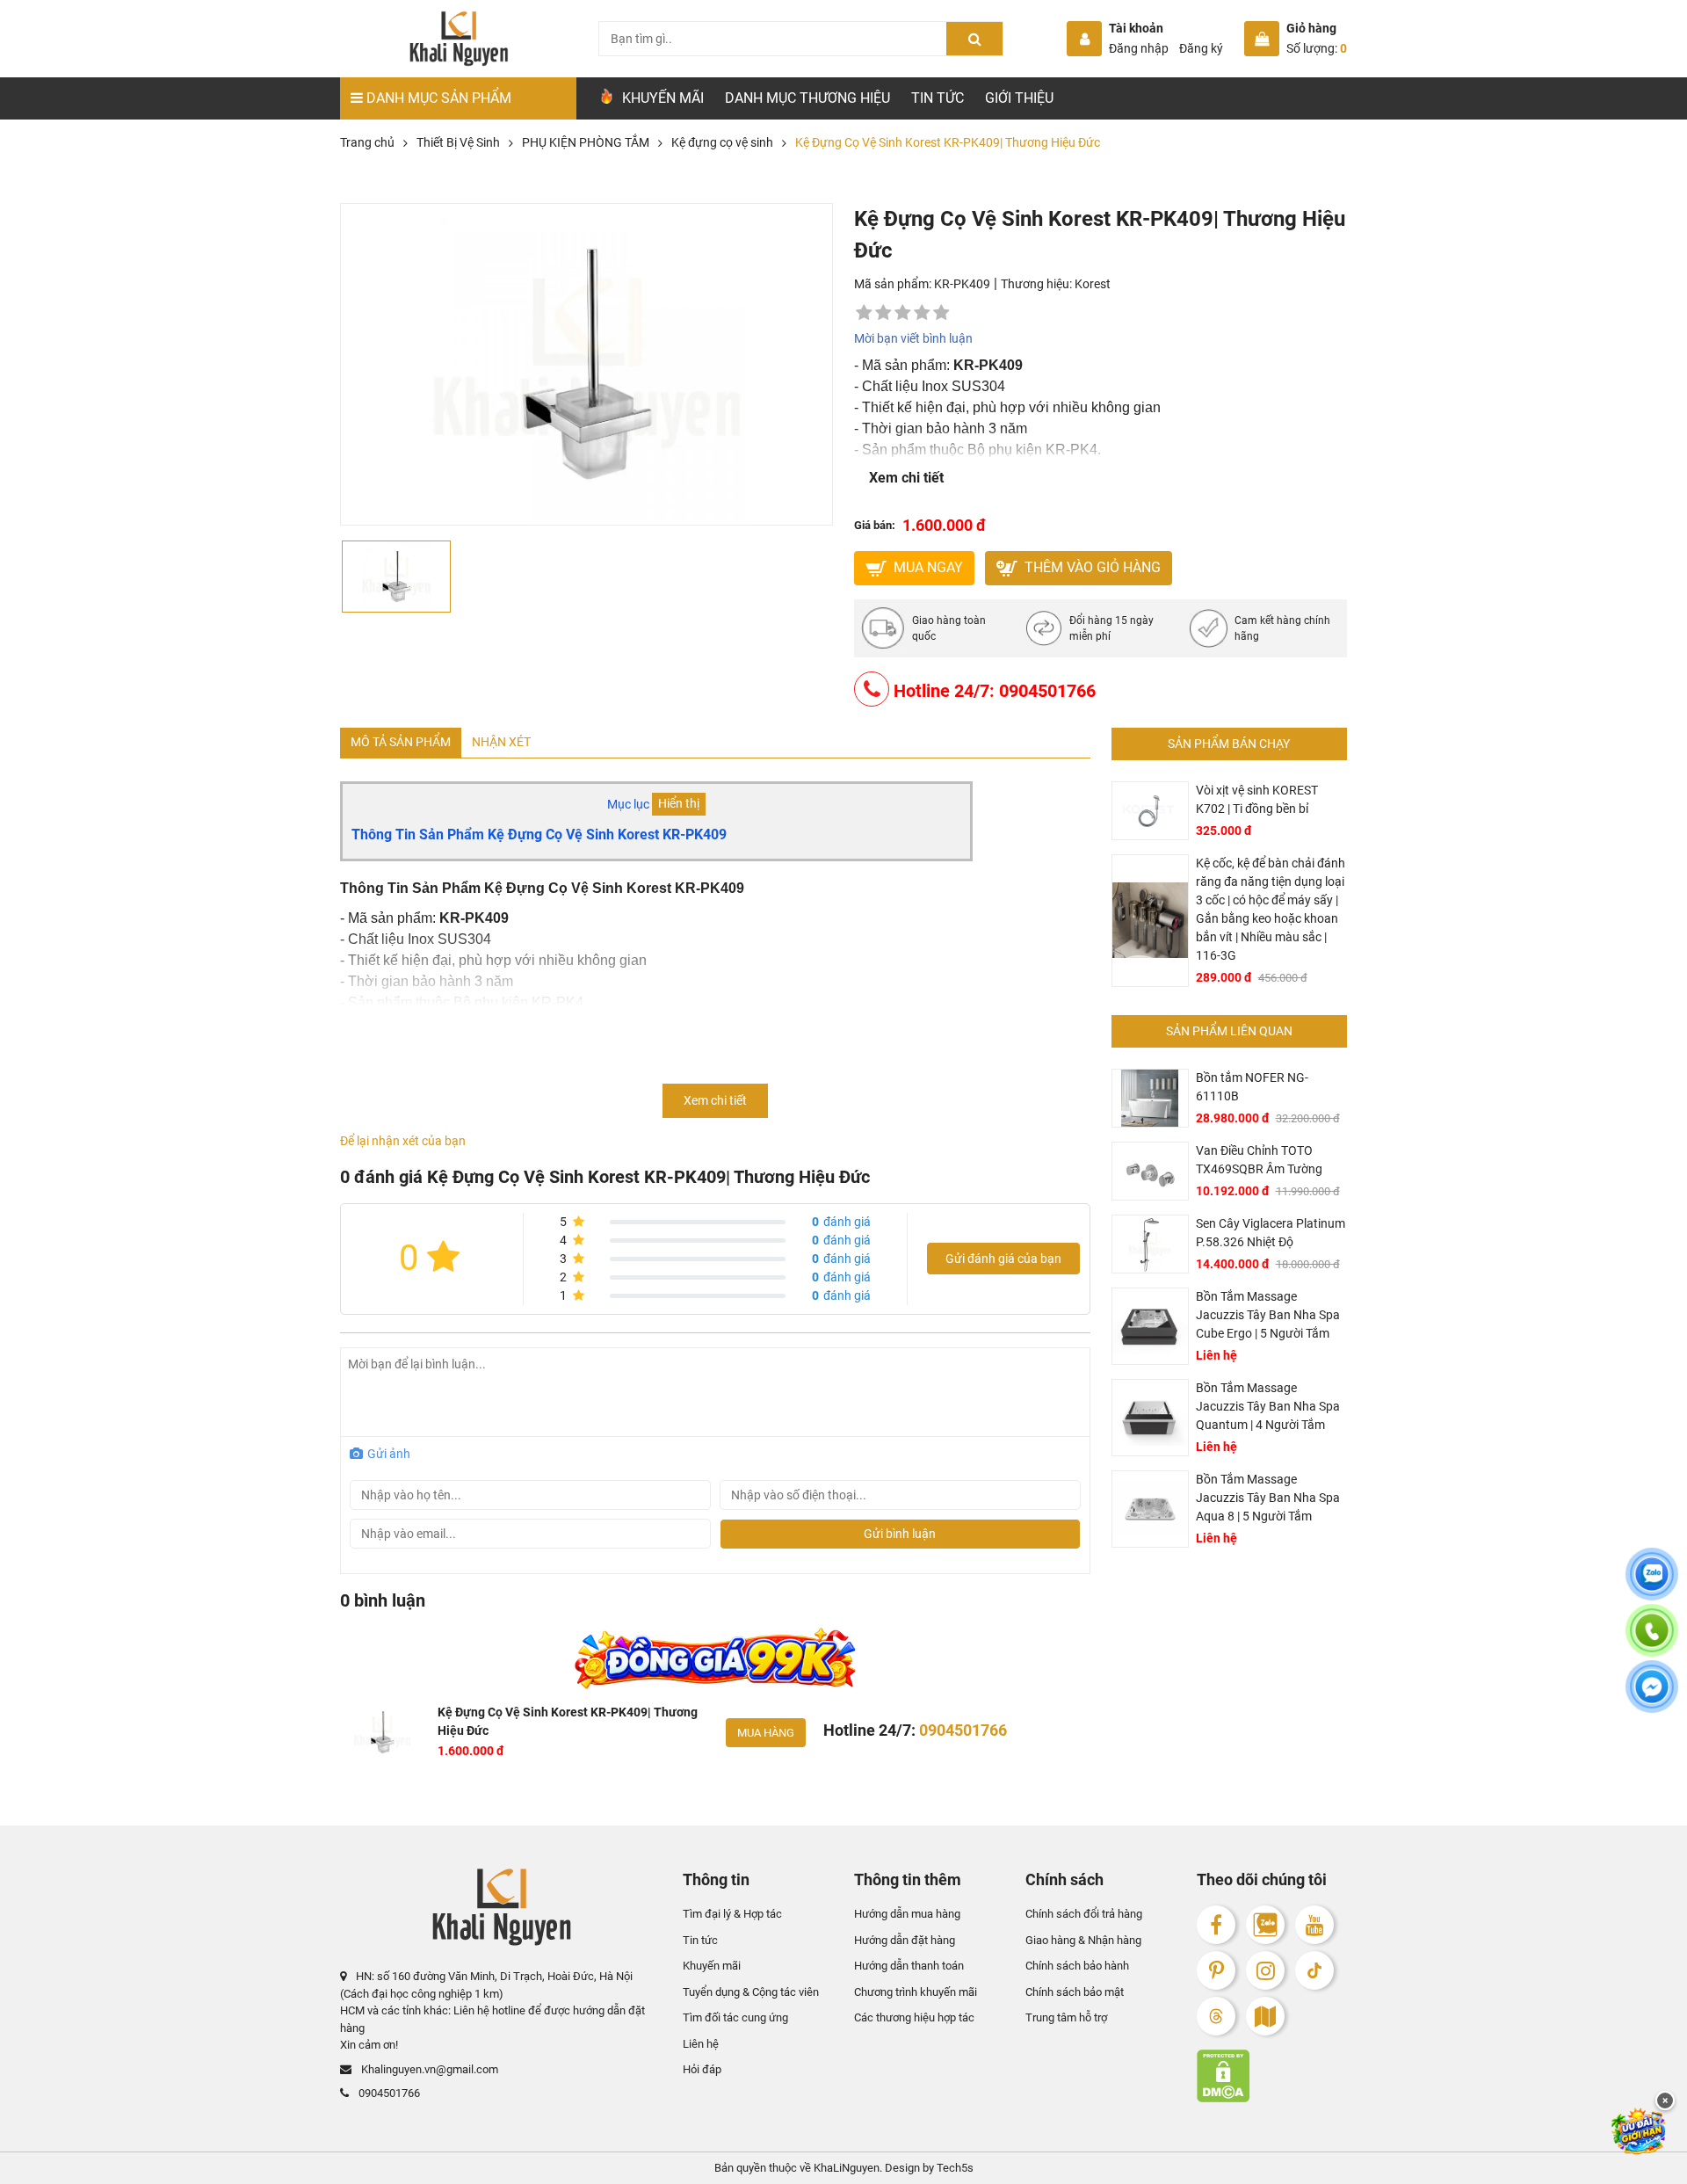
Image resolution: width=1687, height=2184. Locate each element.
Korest (1093, 284)
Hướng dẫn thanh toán (909, 1966)
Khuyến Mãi (661, 98)
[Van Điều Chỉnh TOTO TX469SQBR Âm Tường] (1150, 1171)
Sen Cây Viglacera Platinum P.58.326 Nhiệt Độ (1271, 1233)
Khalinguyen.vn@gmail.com (428, 2069)
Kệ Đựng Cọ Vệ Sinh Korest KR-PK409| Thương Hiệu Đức (568, 1721)
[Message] (1652, 1697)
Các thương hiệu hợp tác (914, 2017)
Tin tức (938, 98)
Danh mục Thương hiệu (807, 98)
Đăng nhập (1139, 48)
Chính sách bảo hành (1077, 1966)
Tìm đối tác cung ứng (735, 2017)
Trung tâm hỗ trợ (1066, 2017)
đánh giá (841, 1222)
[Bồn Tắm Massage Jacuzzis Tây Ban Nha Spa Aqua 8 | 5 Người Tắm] (1150, 1509)
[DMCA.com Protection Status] (1272, 2076)
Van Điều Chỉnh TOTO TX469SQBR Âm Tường (1259, 1160)
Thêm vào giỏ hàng (1091, 567)
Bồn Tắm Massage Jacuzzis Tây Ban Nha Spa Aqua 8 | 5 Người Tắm (1268, 1498)
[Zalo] (1265, 1925)
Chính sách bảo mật (1075, 1992)
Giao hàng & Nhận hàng (1083, 1940)
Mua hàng (766, 1733)
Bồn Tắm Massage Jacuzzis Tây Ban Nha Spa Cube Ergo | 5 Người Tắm (1268, 1315)
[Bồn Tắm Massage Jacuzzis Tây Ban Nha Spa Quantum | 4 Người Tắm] (1150, 1418)
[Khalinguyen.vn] (458, 39)
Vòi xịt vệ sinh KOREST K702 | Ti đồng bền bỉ (1257, 799)
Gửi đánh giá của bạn (1003, 1259)
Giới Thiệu (1019, 98)
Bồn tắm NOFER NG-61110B (1252, 1087)
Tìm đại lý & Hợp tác (732, 1914)
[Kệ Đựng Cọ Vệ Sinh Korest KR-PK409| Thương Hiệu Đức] (382, 1732)
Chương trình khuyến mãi (916, 1992)
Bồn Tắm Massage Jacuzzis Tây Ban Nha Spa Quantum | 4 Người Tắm (1268, 1406)
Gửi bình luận (900, 1534)
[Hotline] (1652, 1641)
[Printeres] (1216, 1970)
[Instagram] (1265, 1970)
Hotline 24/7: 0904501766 (992, 691)
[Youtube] (1314, 1925)
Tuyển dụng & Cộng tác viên (751, 1992)
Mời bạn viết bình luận (913, 338)
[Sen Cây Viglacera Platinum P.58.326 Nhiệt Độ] (1150, 1244)
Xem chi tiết (906, 478)
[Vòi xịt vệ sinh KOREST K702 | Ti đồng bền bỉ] (1150, 811)
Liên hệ (701, 2044)
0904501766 (388, 2093)
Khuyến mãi (712, 1966)
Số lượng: (1317, 48)
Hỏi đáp (702, 2069)
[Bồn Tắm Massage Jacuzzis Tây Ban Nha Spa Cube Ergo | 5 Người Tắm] (1150, 1326)
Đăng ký (1201, 48)
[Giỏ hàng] (1262, 39)
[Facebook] (1216, 1925)
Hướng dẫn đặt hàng (905, 1940)
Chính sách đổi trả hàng (1084, 1914)
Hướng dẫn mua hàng (907, 1914)
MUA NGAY (927, 567)
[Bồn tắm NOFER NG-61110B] (1150, 1098)
